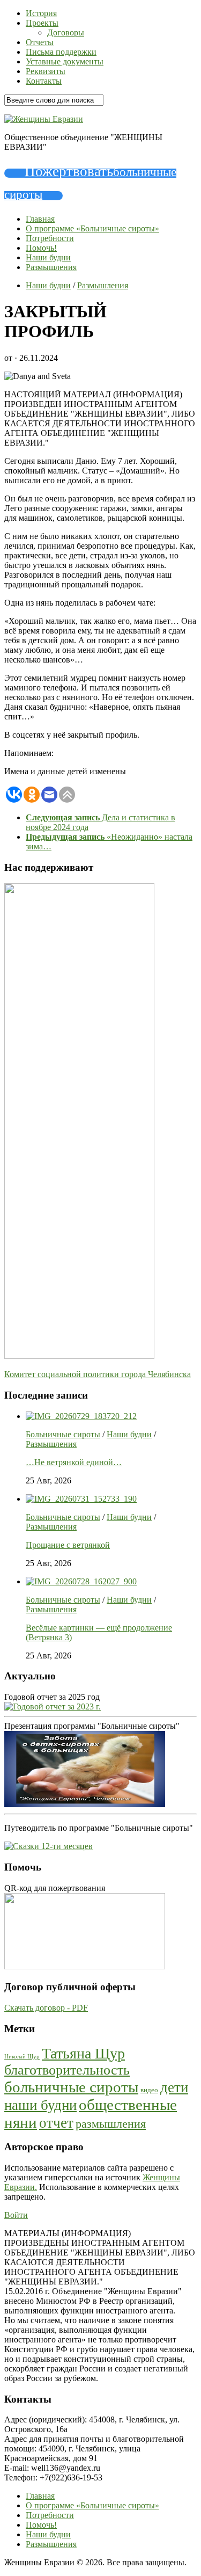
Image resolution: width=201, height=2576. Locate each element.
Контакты (44, 81)
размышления (111, 2124)
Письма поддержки (61, 52)
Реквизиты (46, 71)
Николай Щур (22, 2057)
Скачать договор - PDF (46, 2008)
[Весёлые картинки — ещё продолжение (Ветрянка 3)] (81, 1581)
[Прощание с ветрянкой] (81, 1499)
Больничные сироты (63, 1434)
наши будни (40, 2105)
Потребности (50, 238)
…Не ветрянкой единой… (74, 1462)
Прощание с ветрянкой (68, 1545)
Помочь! (41, 248)
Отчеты (40, 42)
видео (149, 2090)
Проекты (42, 23)
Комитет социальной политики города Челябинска (98, 1374)
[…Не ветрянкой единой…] (81, 1416)
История (41, 13)
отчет (56, 2123)
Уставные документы (65, 61)
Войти (16, 2215)
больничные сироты (71, 2087)
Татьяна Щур (83, 2053)
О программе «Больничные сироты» (92, 228)
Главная (40, 219)
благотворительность (67, 2070)
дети (174, 2087)
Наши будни (48, 257)
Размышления (51, 267)
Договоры (66, 32)
